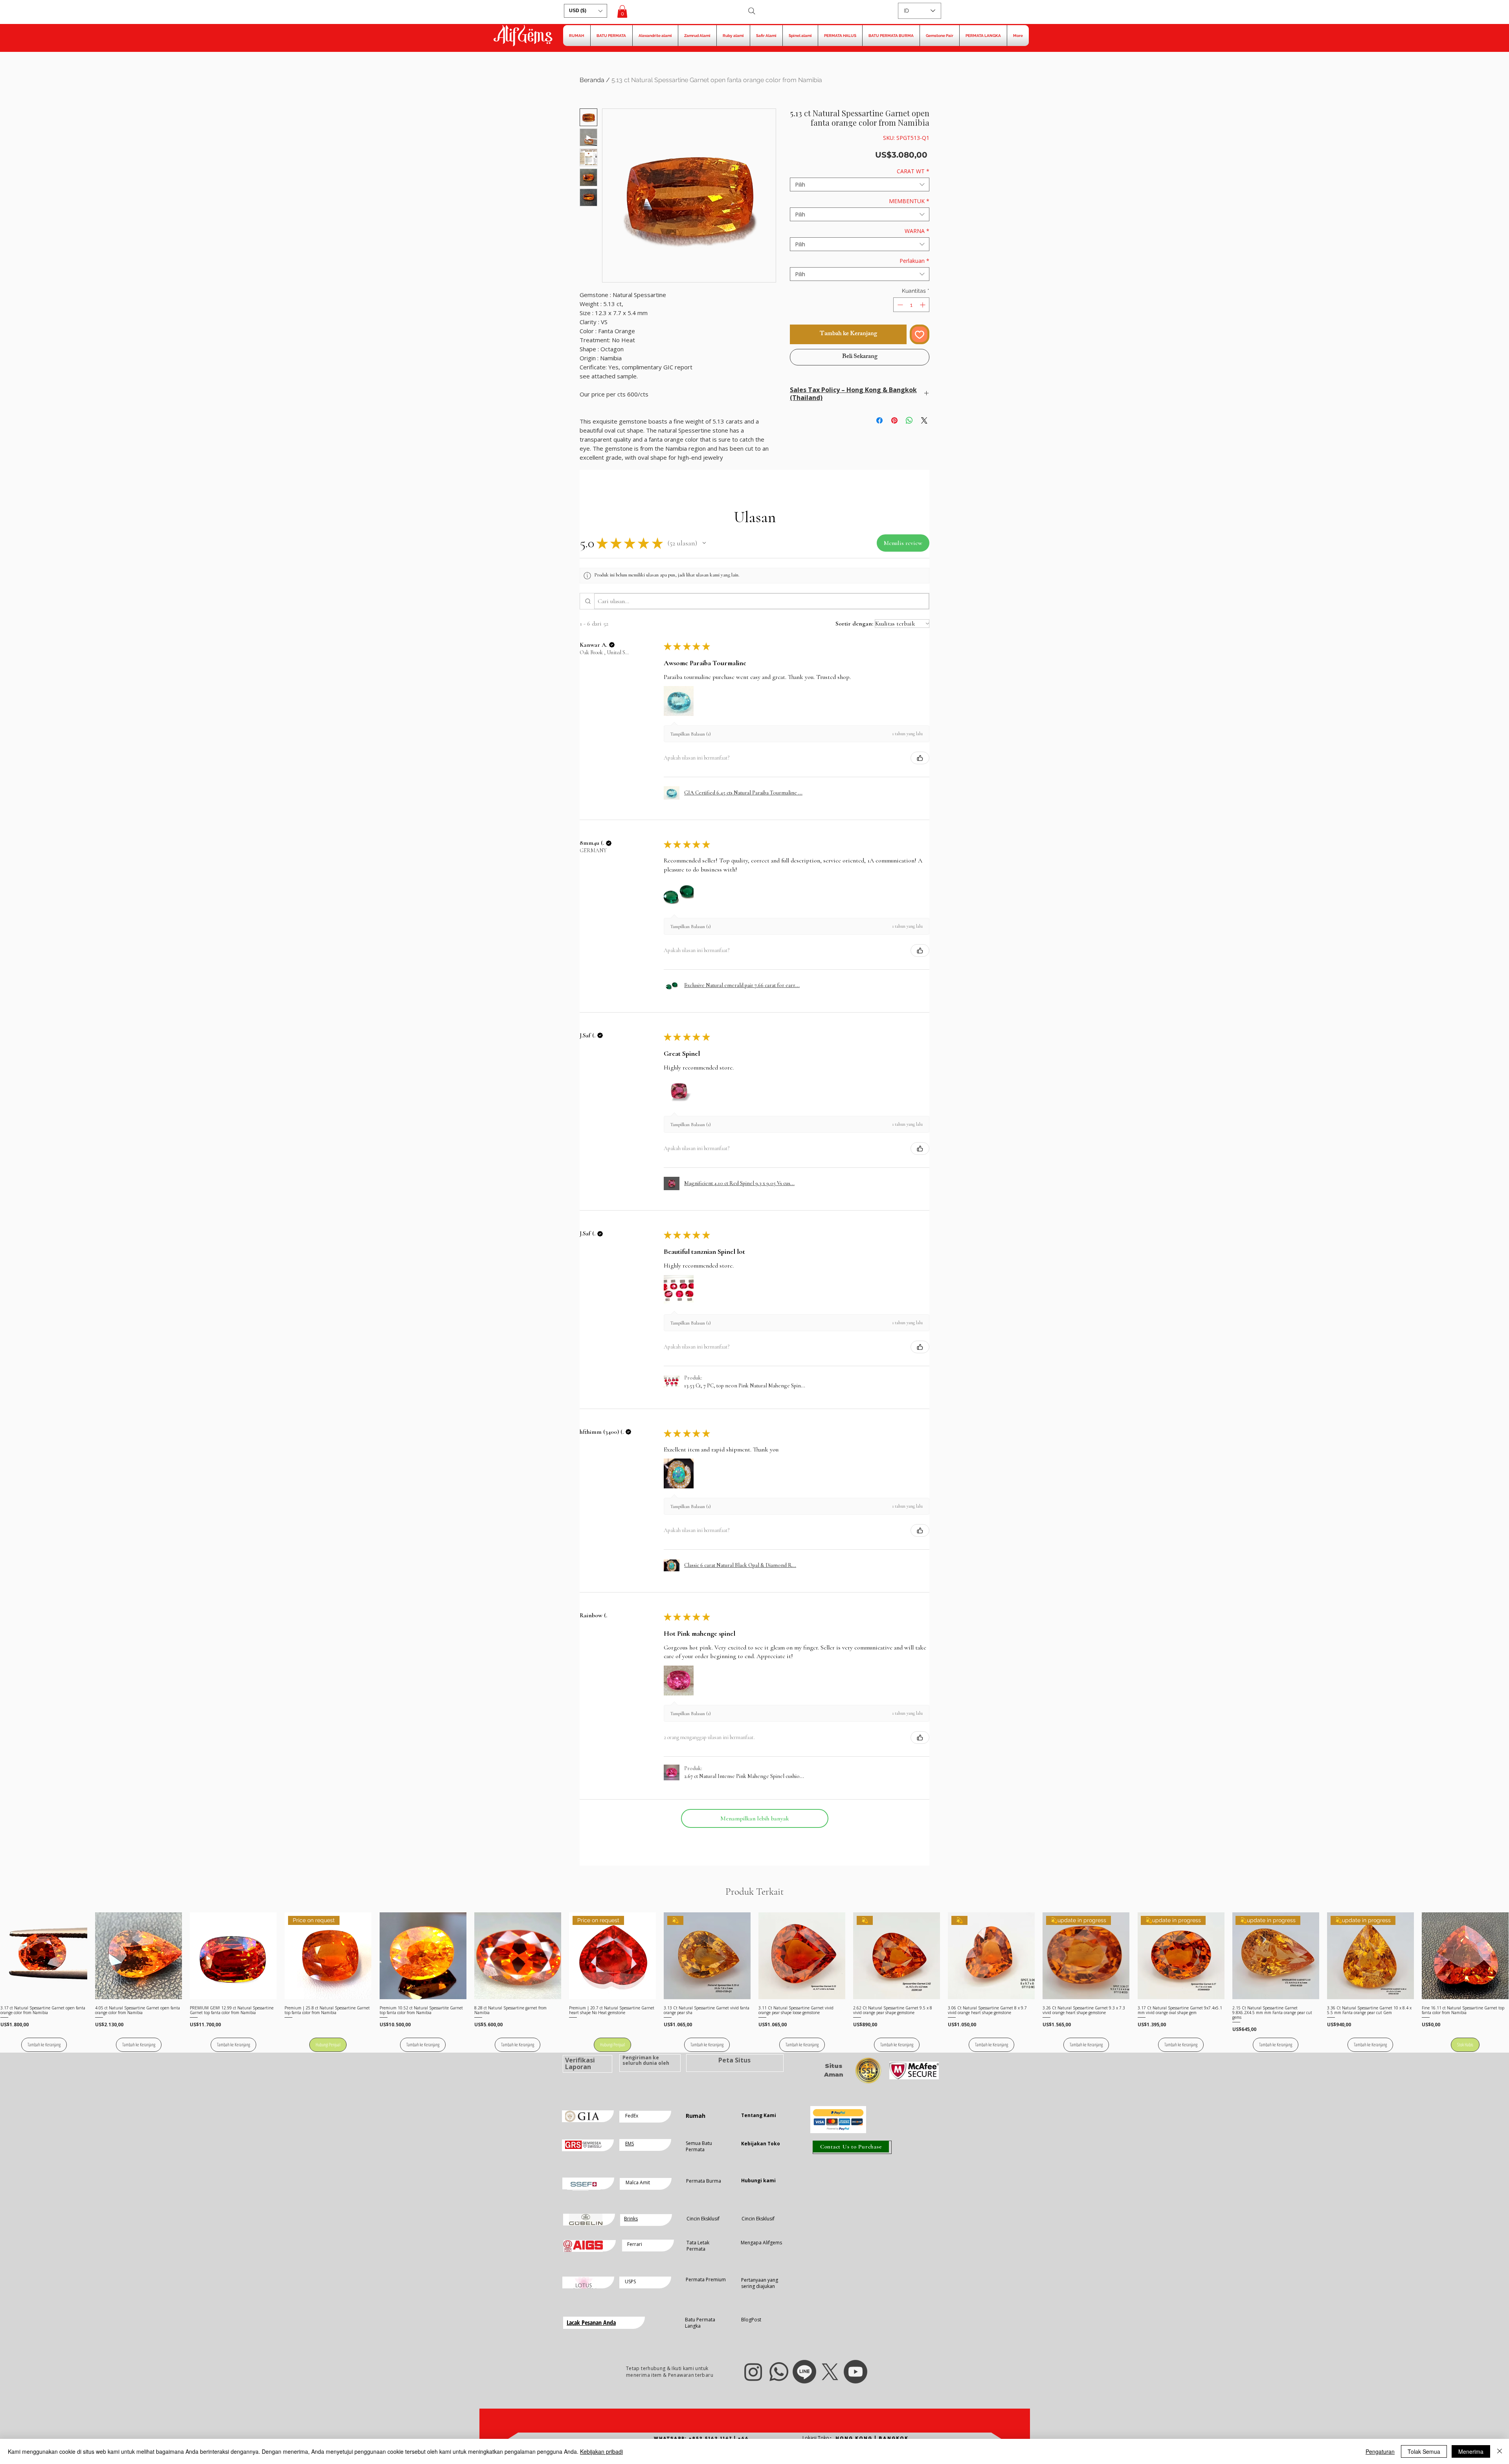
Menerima (1471, 2451)
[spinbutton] (911, 305)
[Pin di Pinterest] (894, 416)
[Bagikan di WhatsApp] (909, 416)
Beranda (592, 80)
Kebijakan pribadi (601, 2451)
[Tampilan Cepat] (44, 1956)
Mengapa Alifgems (761, 2243)
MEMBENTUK (909, 201)
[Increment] (923, 305)
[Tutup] (1500, 2451)
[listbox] (586, 11)
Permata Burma (704, 2181)
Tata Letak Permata (698, 2246)
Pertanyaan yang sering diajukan (760, 2283)
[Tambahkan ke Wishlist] (920, 334)
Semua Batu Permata (699, 2147)
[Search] (752, 11)
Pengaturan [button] (1380, 2451)
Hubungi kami (758, 2181)
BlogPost (751, 2320)
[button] (586, 11)
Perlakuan (914, 261)
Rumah (696, 2116)
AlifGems (523, 37)
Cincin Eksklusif (703, 2219)
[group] (754, 1982)
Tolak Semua (1424, 2451)
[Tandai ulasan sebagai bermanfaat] (920, 758)
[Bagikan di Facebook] (879, 416)
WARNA (917, 231)
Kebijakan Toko (761, 2144)
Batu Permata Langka (700, 2323)
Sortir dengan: (854, 624)
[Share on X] (924, 416)
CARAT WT (913, 171)
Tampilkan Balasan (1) (691, 734)
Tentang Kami (759, 2115)
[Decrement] (899, 305)
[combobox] (860, 184)
